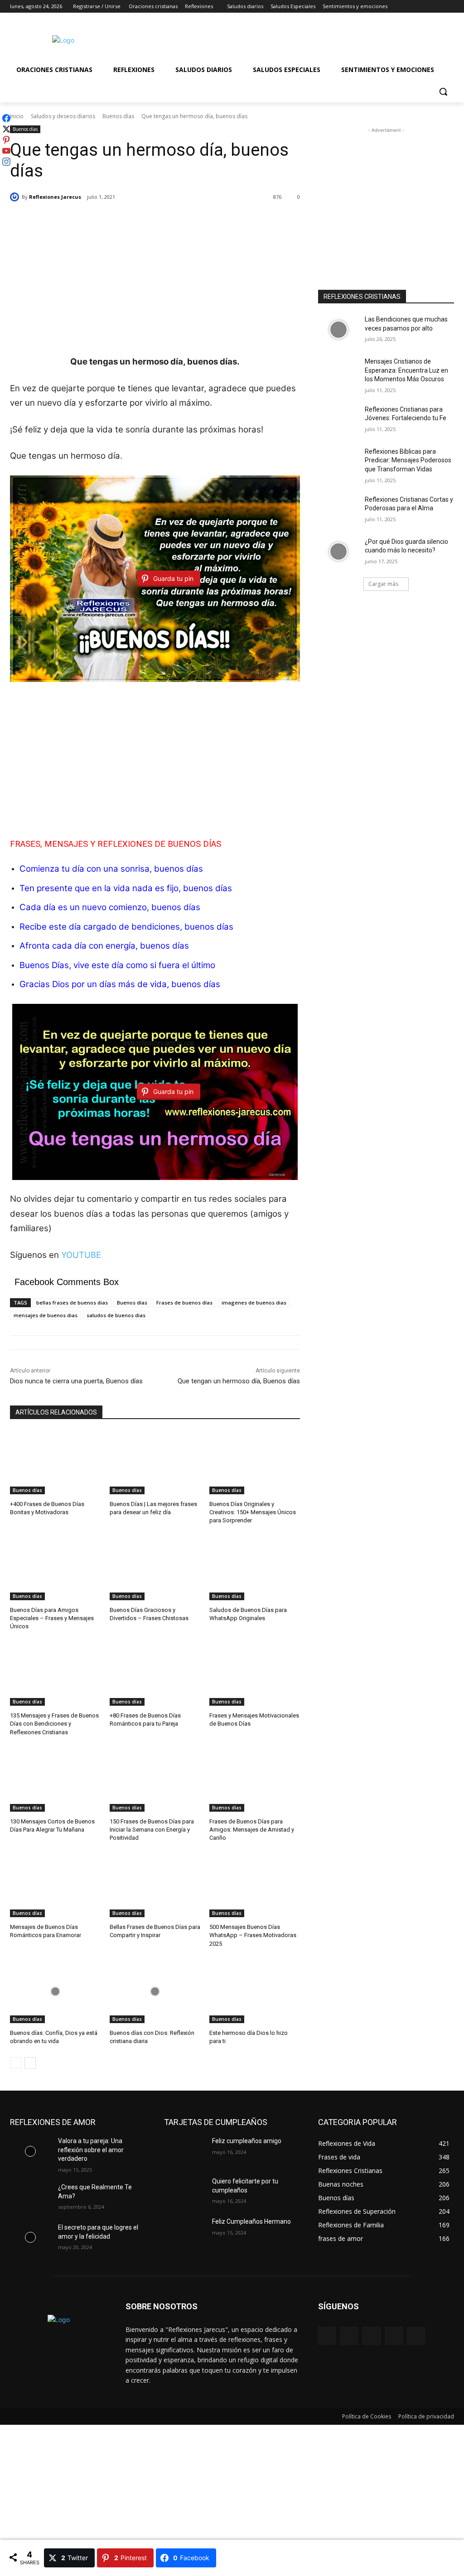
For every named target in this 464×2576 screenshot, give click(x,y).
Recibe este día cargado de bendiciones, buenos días (126, 927)
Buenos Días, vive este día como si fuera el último (117, 965)
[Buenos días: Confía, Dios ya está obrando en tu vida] (55, 1991)
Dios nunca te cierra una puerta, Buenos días (76, 1381)
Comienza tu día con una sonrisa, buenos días (111, 869)
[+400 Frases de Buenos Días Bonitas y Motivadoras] (55, 1463)
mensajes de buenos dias (46, 1315)
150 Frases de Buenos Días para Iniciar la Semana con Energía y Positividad (152, 1830)
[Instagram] (411, 7)
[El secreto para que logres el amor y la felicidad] (30, 2238)
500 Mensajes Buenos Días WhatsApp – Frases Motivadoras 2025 (253, 1935)
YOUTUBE (81, 1255)
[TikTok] (394, 2336)
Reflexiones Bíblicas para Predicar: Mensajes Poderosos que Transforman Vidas (408, 460)
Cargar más (383, 584)
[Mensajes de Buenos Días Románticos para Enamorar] (55, 1885)
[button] (443, 91)
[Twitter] (424, 7)
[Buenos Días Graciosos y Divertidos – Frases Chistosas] (155, 1569)
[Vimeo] (436, 7)
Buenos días (118, 116)
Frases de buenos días (184, 1302)
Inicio (17, 116)
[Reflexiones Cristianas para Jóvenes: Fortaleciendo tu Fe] (338, 420)
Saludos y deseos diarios (63, 116)
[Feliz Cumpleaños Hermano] (184, 2232)
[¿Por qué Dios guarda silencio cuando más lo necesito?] (338, 552)
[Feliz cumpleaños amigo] (184, 2151)
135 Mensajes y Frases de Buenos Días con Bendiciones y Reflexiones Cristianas (54, 1724)
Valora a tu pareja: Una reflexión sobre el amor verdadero (91, 2150)
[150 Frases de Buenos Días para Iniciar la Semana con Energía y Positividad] (155, 1780)
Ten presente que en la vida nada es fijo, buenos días (126, 888)
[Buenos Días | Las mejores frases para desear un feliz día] (155, 1463)
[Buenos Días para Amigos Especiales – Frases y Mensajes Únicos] (55, 1569)
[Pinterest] (371, 2336)
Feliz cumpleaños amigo (247, 2141)
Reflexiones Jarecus (55, 197)
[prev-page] (16, 2063)
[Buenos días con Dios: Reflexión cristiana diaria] (155, 1991)
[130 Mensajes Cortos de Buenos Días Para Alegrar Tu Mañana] (55, 1780)
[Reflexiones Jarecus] (16, 197)
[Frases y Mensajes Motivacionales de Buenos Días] (255, 1674)
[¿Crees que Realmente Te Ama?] (30, 2197)
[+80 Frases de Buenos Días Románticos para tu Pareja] (155, 1674)
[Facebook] (399, 7)
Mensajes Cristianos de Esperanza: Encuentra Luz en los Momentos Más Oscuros (406, 370)
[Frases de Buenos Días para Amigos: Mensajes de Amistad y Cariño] (255, 1780)
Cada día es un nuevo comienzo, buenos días (110, 907)
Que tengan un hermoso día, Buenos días (239, 1381)
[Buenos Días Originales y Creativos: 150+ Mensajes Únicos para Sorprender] (255, 1463)
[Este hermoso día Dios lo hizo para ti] (255, 1991)
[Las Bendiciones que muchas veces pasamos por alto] (338, 329)
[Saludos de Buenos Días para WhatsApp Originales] (255, 1569)
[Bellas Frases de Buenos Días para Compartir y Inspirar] (155, 1885)
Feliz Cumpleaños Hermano (251, 2221)
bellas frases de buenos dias (72, 1302)
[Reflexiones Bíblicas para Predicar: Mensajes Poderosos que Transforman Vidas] (338, 462)
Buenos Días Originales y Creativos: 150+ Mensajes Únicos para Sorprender (253, 1512)
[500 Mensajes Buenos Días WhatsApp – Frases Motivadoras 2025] (255, 1885)
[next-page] (30, 2063)
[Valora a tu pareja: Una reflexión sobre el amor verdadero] (30, 2151)
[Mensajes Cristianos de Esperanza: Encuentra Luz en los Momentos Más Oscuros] (338, 372)
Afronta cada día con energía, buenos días (104, 946)
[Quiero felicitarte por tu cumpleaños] (184, 2191)
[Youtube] (449, 7)
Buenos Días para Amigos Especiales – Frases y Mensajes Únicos (52, 1618)
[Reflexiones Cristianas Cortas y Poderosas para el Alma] (338, 510)
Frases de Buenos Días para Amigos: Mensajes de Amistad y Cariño (252, 1830)
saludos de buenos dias (116, 1315)
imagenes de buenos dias (254, 1302)
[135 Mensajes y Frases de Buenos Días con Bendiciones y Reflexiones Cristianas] (55, 1674)
